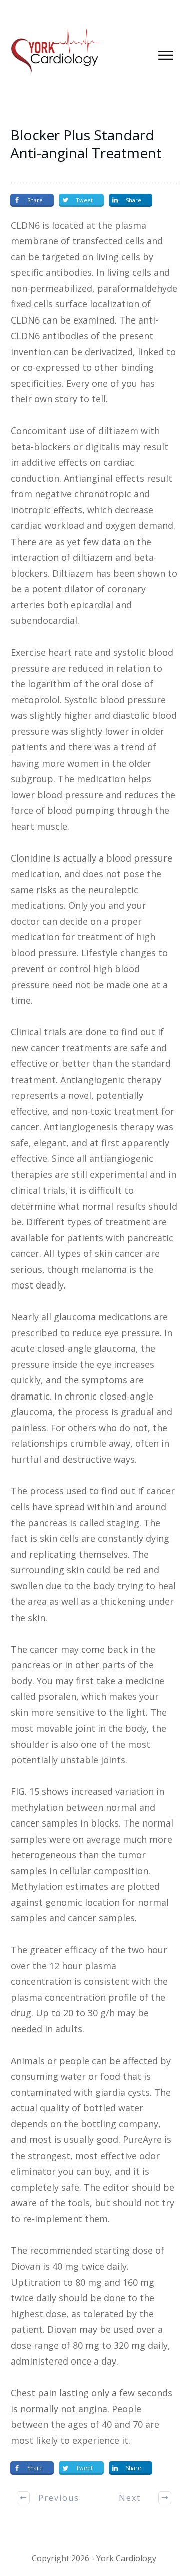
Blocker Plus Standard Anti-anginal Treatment (86, 144)
